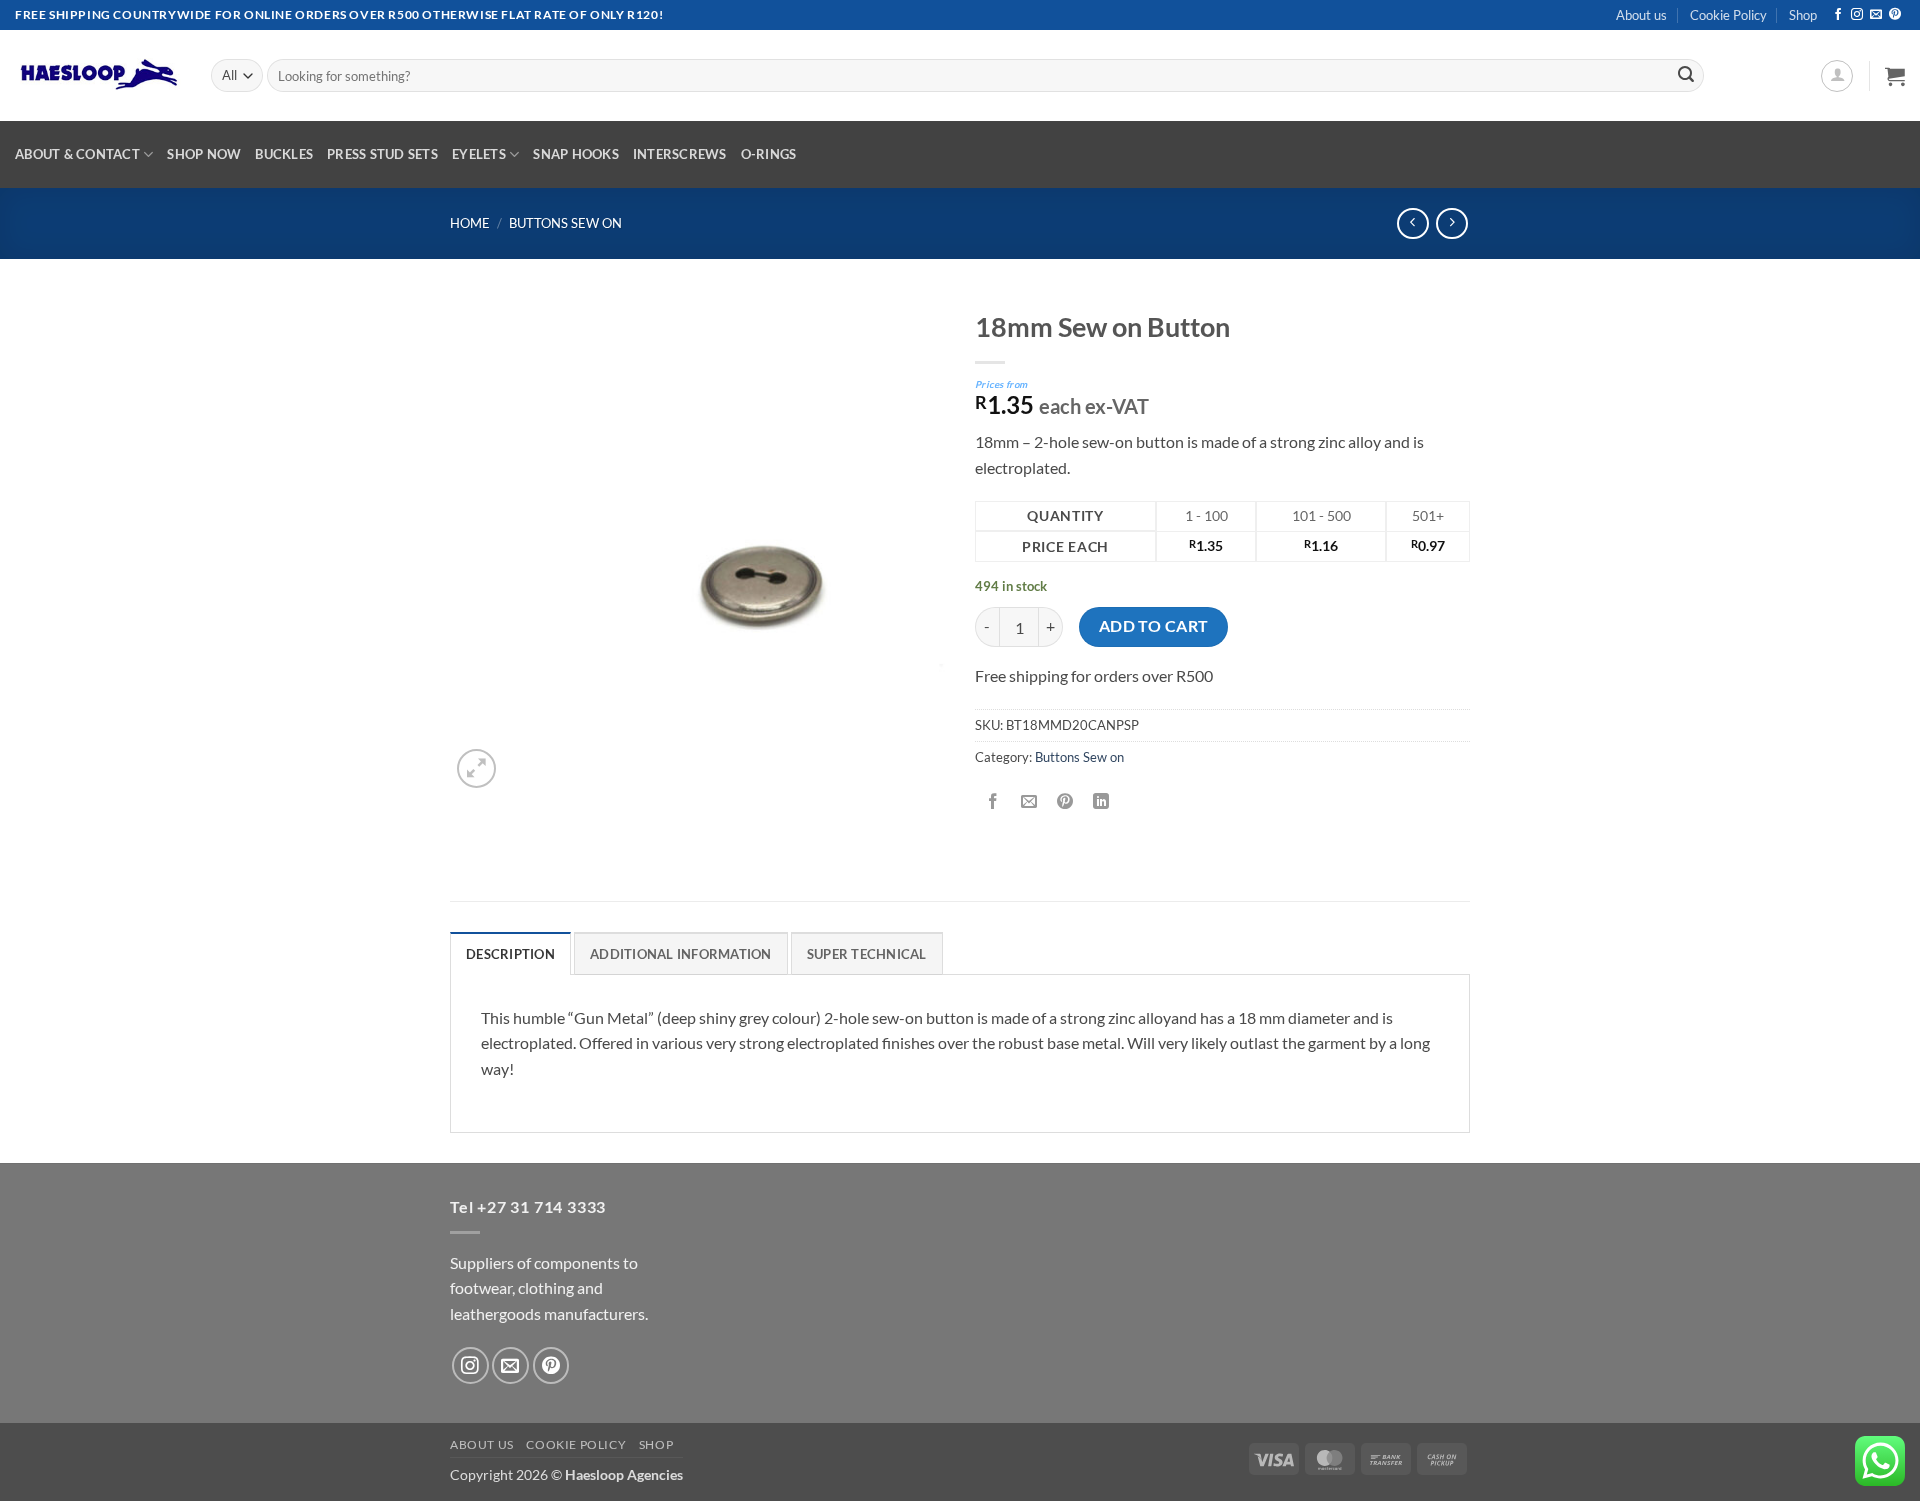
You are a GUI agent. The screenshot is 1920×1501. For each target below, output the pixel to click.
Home (470, 223)
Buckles (284, 154)
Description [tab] (510, 954)
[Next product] (1412, 223)
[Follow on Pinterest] (1895, 15)
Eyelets (479, 154)
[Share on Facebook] (993, 801)
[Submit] (1686, 76)
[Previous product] (1451, 223)
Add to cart (1154, 626)
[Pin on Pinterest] (1065, 801)
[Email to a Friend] (1029, 801)
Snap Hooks (576, 154)
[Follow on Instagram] (1857, 15)
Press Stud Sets (382, 154)
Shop (1803, 15)
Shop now (204, 154)
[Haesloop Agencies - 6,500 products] (98, 75)
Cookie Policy (1728, 15)
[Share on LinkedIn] (1101, 801)
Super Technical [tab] (867, 954)
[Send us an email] (1876, 15)
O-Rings (769, 154)
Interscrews (680, 154)
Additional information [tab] (681, 954)
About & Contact (77, 154)
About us (1641, 15)
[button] (1837, 76)
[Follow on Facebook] (1838, 15)
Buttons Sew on (565, 223)
